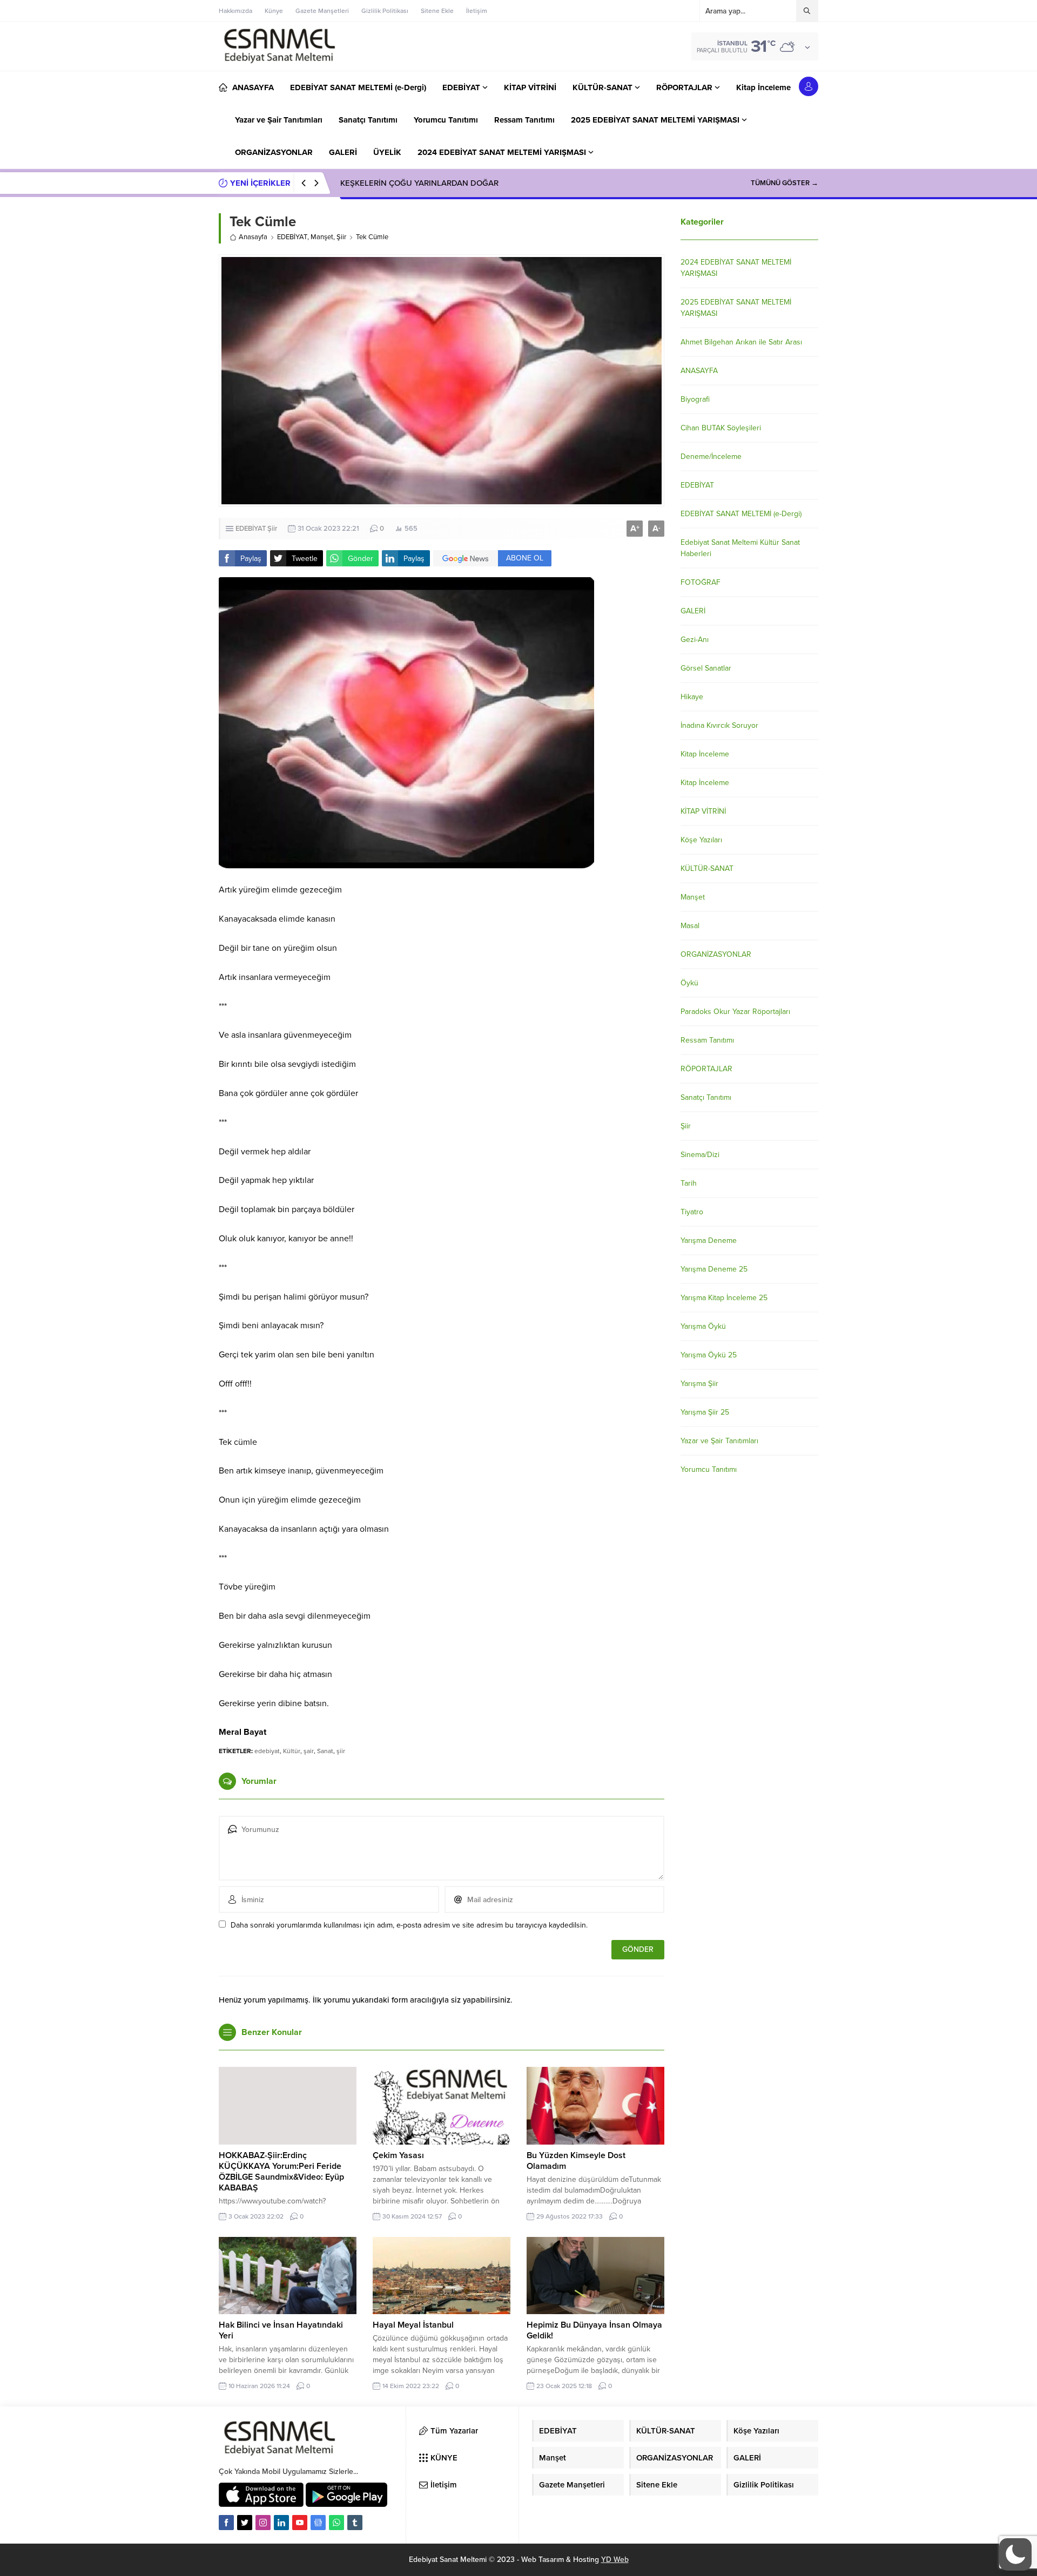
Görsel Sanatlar (706, 668)
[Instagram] (263, 2523)
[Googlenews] (318, 2523)
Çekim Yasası (398, 2155)
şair (309, 1751)
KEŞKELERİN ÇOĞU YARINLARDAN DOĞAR (419, 183)
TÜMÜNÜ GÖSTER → (785, 183)
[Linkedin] (281, 2523)
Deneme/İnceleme (711, 457)
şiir (341, 1751)
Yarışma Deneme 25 (714, 1269)
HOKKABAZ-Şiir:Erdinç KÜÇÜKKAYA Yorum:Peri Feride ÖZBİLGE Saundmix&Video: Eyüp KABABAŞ (281, 2172)
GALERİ (693, 611)
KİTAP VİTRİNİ (703, 811)
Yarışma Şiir (699, 1384)
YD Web (615, 2560)
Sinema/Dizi (700, 1155)
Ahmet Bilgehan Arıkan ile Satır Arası (741, 342)
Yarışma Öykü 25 (709, 1355)
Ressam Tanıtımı (707, 1040)
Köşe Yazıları (701, 840)
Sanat (325, 1751)
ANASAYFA (699, 371)
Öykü (689, 983)
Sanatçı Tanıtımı (706, 1097)
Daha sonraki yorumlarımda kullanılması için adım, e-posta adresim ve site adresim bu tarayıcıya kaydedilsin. (409, 1925)
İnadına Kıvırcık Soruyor (719, 725)
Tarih (689, 1183)
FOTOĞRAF (701, 582)
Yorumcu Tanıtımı (709, 1469)
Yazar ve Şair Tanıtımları (719, 1441)
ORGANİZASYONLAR (716, 954)
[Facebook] (226, 2523)
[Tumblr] (355, 2523)
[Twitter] (245, 2523)
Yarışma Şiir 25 (705, 1412)
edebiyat (267, 1751)
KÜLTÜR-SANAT (707, 868)
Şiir (341, 237)
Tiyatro (692, 1212)
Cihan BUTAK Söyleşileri (721, 428)
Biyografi (695, 399)
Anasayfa (253, 237)
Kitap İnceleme (705, 754)
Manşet (322, 237)
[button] (1015, 2554)
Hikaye (692, 697)
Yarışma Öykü (703, 1326)
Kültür (292, 1751)
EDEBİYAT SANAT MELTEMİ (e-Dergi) (741, 514)
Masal (690, 926)
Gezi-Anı (695, 640)
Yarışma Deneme (709, 1240)
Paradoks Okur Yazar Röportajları (735, 1012)
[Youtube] (300, 2523)
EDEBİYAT (292, 237)
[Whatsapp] (336, 2523)
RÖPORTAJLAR (706, 1069)
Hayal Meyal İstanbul (413, 2325)
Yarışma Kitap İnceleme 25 (724, 1298)
